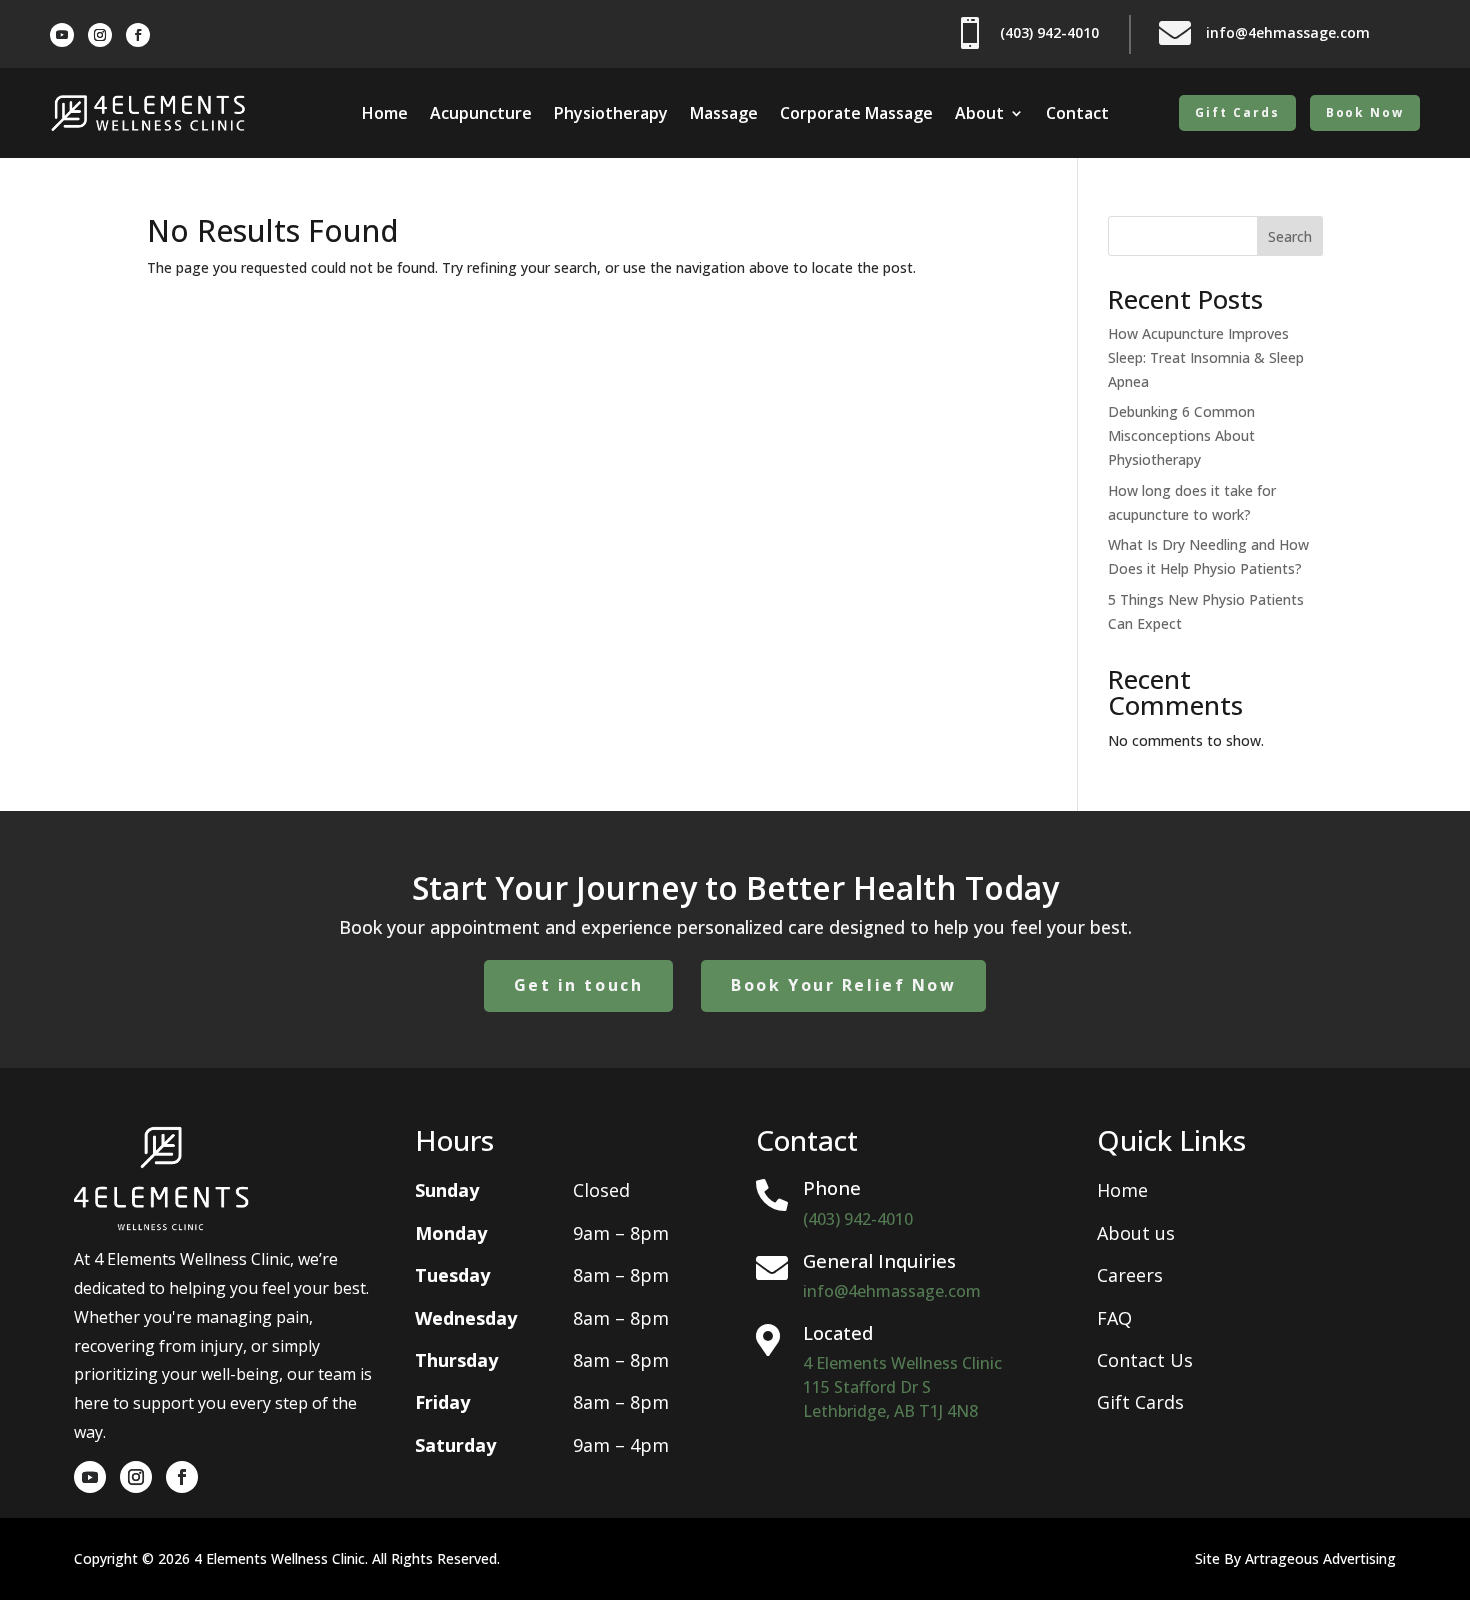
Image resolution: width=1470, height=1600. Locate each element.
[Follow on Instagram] (100, 35)
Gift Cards (1237, 112)
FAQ (1114, 1318)
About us (1136, 1233)
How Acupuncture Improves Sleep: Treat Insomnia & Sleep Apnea (1206, 357)
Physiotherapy (611, 115)
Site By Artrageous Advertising (1295, 1558)
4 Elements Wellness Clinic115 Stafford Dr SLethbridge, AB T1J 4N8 (902, 1387)
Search (1290, 236)
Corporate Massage (856, 115)
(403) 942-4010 (858, 1219)
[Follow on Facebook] (138, 35)
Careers (1130, 1275)
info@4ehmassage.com (892, 1291)
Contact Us (1145, 1360)
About (979, 115)
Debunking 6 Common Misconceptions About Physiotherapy (1181, 435)
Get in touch (579, 985)
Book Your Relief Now (843, 985)
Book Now (1365, 112)
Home (385, 115)
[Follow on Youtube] (62, 35)
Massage (724, 115)
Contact (1077, 115)
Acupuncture (481, 115)
